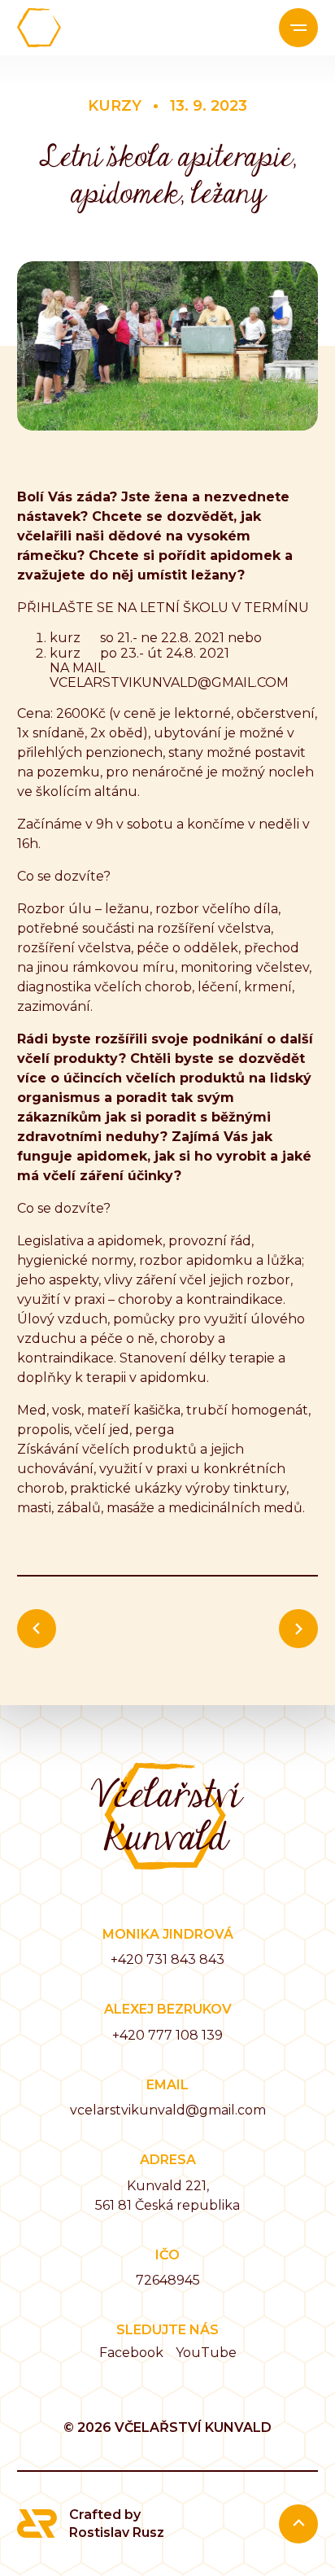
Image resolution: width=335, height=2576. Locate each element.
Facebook (131, 2353)
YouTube (206, 2353)
